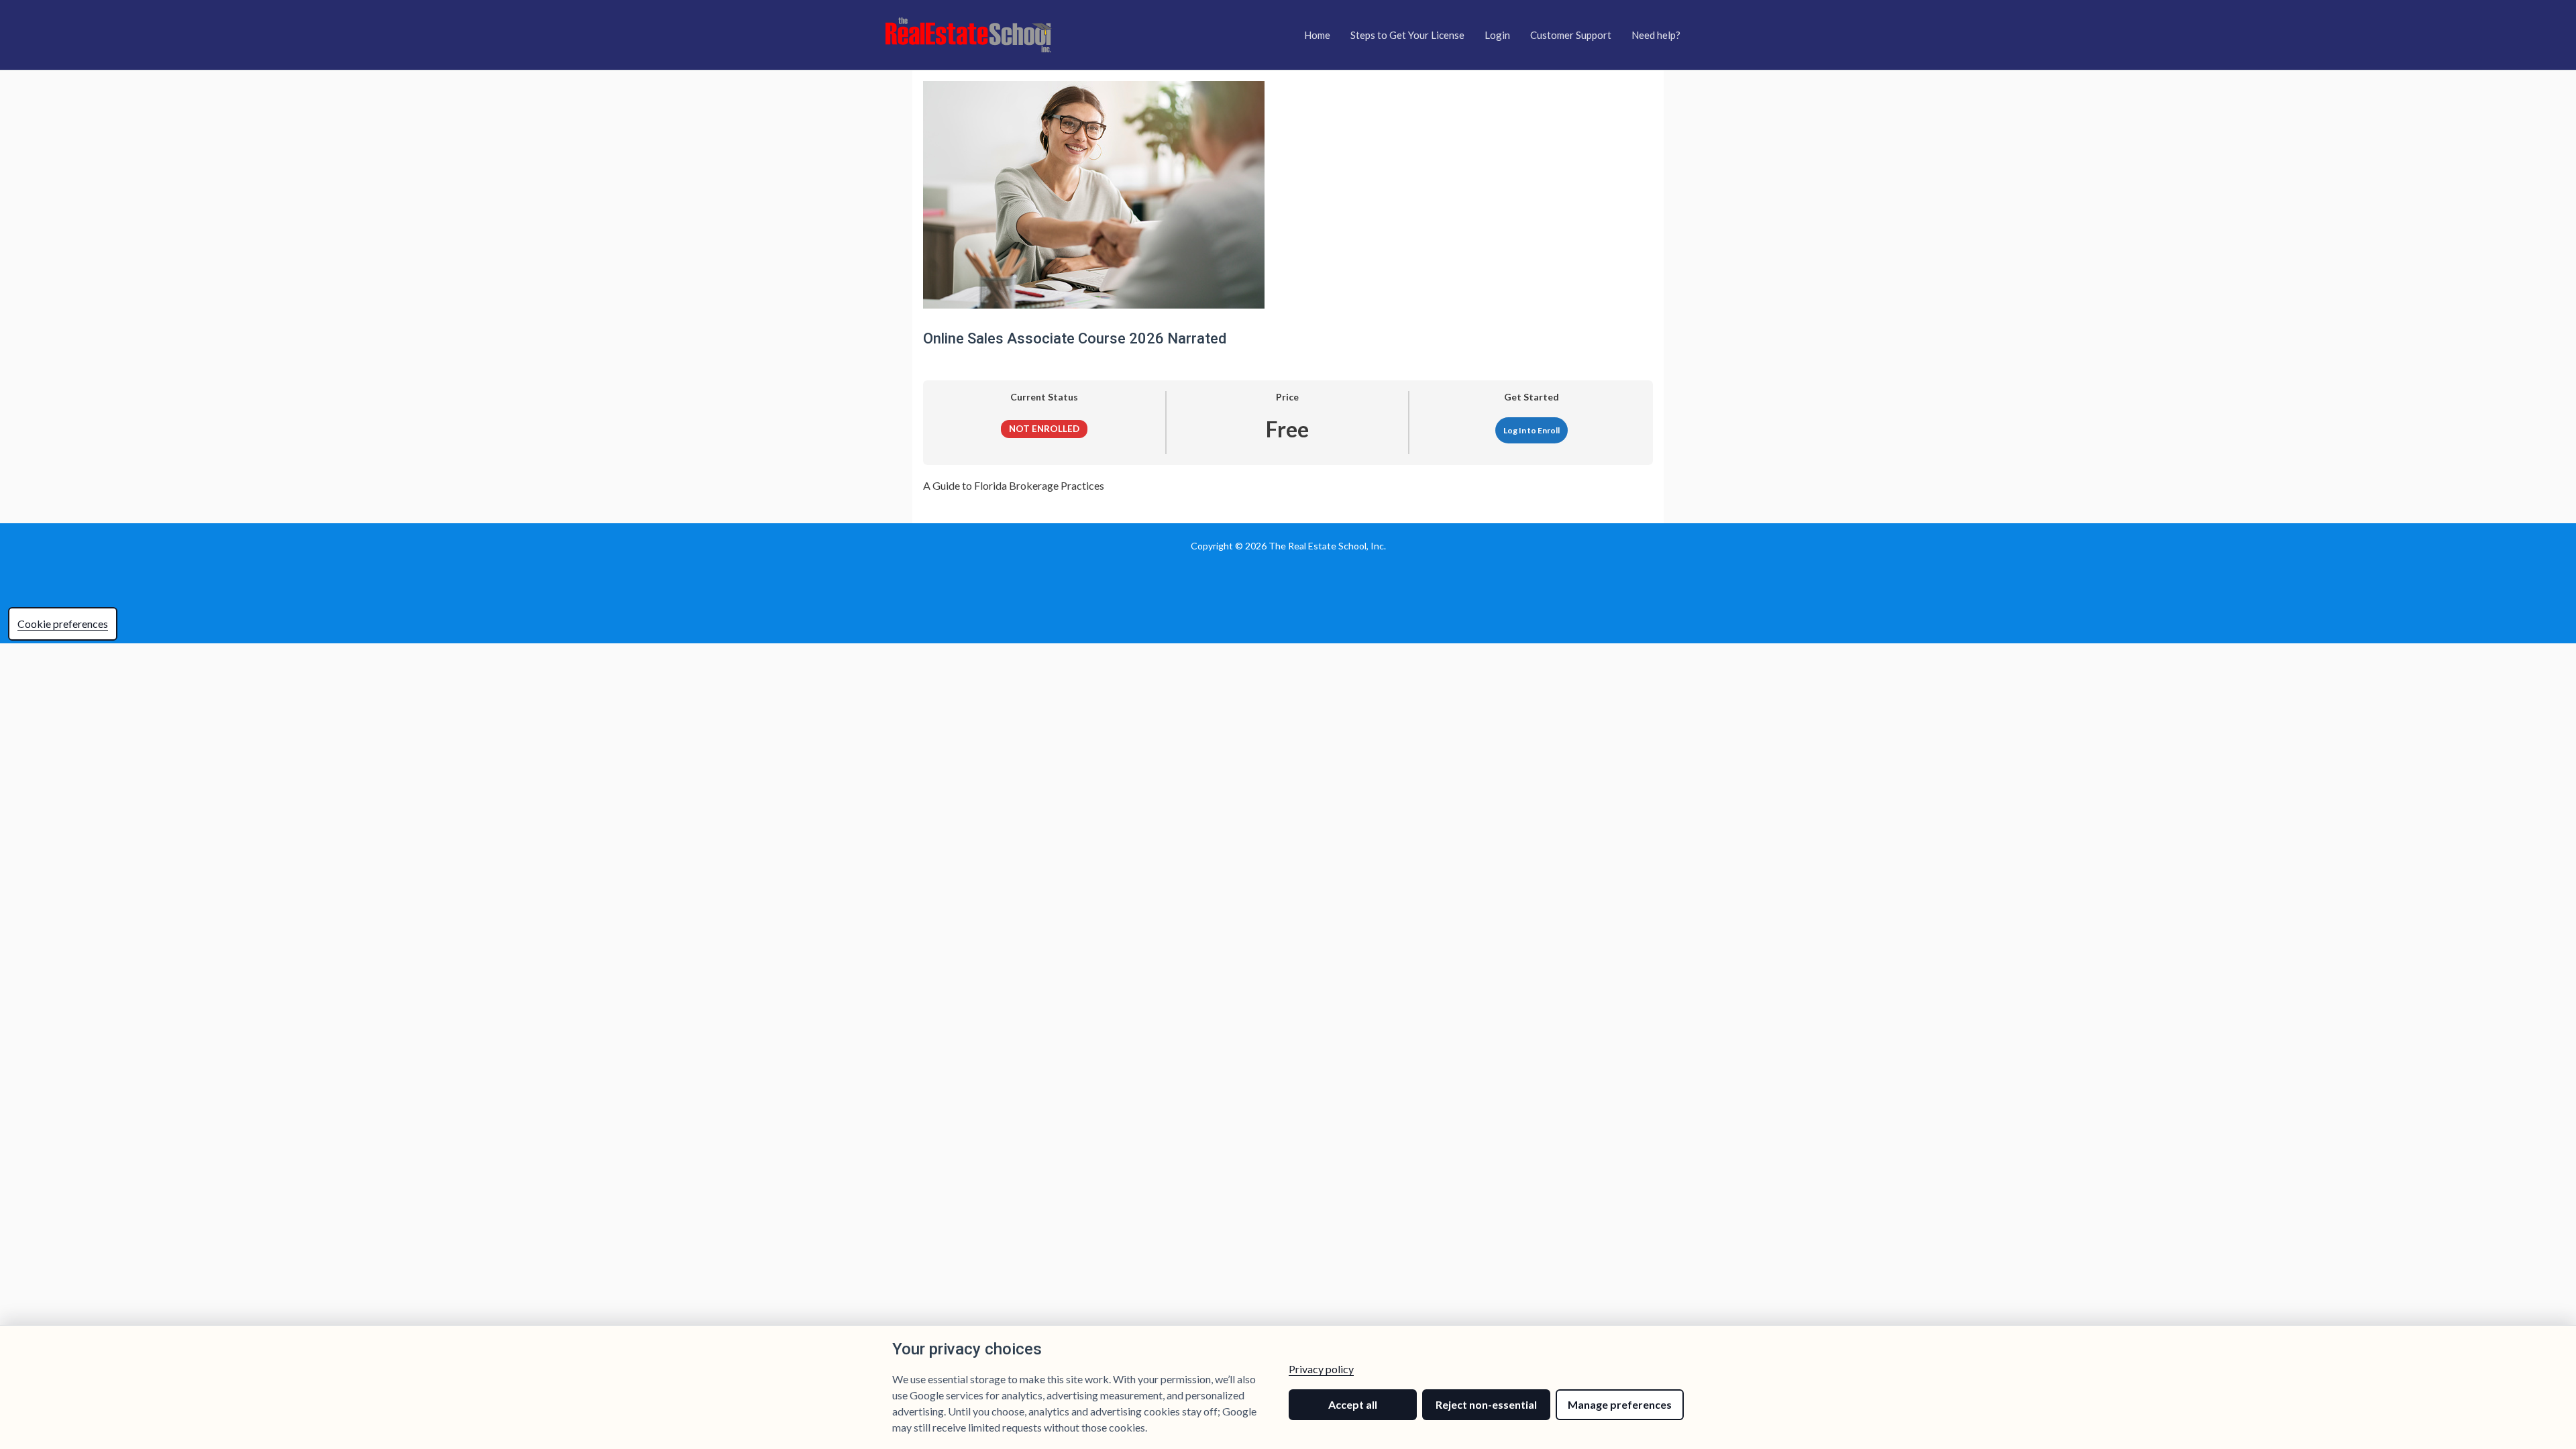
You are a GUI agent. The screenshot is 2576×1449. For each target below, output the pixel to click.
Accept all (1353, 1404)
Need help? (1656, 35)
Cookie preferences (63, 624)
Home (1317, 35)
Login (1497, 35)
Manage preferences (1620, 1404)
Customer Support (1571, 35)
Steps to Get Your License (1407, 35)
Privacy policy (1321, 1369)
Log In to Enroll (1532, 430)
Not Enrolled (1044, 429)
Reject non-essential (1486, 1404)
